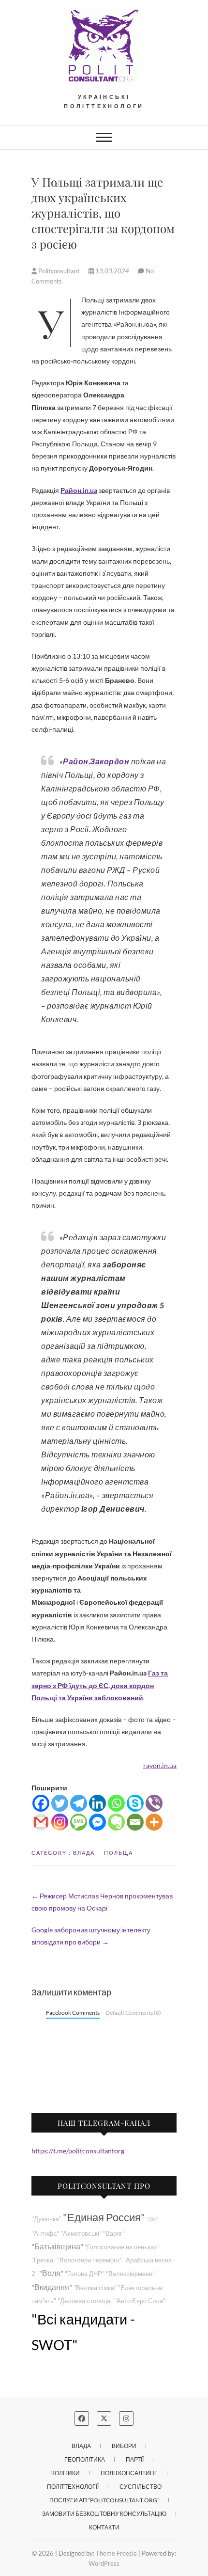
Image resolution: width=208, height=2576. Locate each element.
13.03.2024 (112, 271)
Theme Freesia (116, 2553)
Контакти (104, 2527)
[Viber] (154, 1803)
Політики (65, 2473)
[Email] (135, 1822)
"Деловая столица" (85, 2301)
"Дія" (152, 2219)
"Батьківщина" (57, 2246)
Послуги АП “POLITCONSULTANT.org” (104, 2500)
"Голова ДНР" (85, 2274)
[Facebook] (41, 1803)
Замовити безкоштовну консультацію (104, 2514)
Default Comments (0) (133, 2013)
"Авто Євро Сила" (140, 2301)
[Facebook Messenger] (97, 1822)
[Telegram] (79, 1803)
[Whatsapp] (116, 1803)
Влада (84, 1853)
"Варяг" (114, 2234)
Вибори (124, 2446)
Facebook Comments (73, 2013)
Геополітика (85, 2459)
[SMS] (79, 1822)
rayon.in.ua (160, 1765)
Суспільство (141, 2487)
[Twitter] (60, 1803)
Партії (135, 2459)
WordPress (104, 2563)
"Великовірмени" (130, 2274)
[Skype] (135, 1803)
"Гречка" (44, 2260)
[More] (154, 1822)
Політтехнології (73, 2487)
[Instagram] (60, 1822)
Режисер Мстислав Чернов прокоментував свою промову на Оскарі (102, 1902)
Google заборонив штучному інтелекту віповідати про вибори (91, 1936)
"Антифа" (45, 2234)
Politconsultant (59, 271)
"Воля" (51, 2273)
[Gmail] (41, 1822)
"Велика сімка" (95, 2288)
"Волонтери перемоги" (89, 2260)
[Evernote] (116, 1822)
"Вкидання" (52, 2287)
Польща (119, 1853)
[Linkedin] (97, 1803)
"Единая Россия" (104, 2217)
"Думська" (46, 2219)
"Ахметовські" (81, 2234)
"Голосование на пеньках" (122, 2247)
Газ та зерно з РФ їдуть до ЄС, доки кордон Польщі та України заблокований (100, 1685)
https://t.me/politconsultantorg (78, 2151)
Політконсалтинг (129, 2473)
